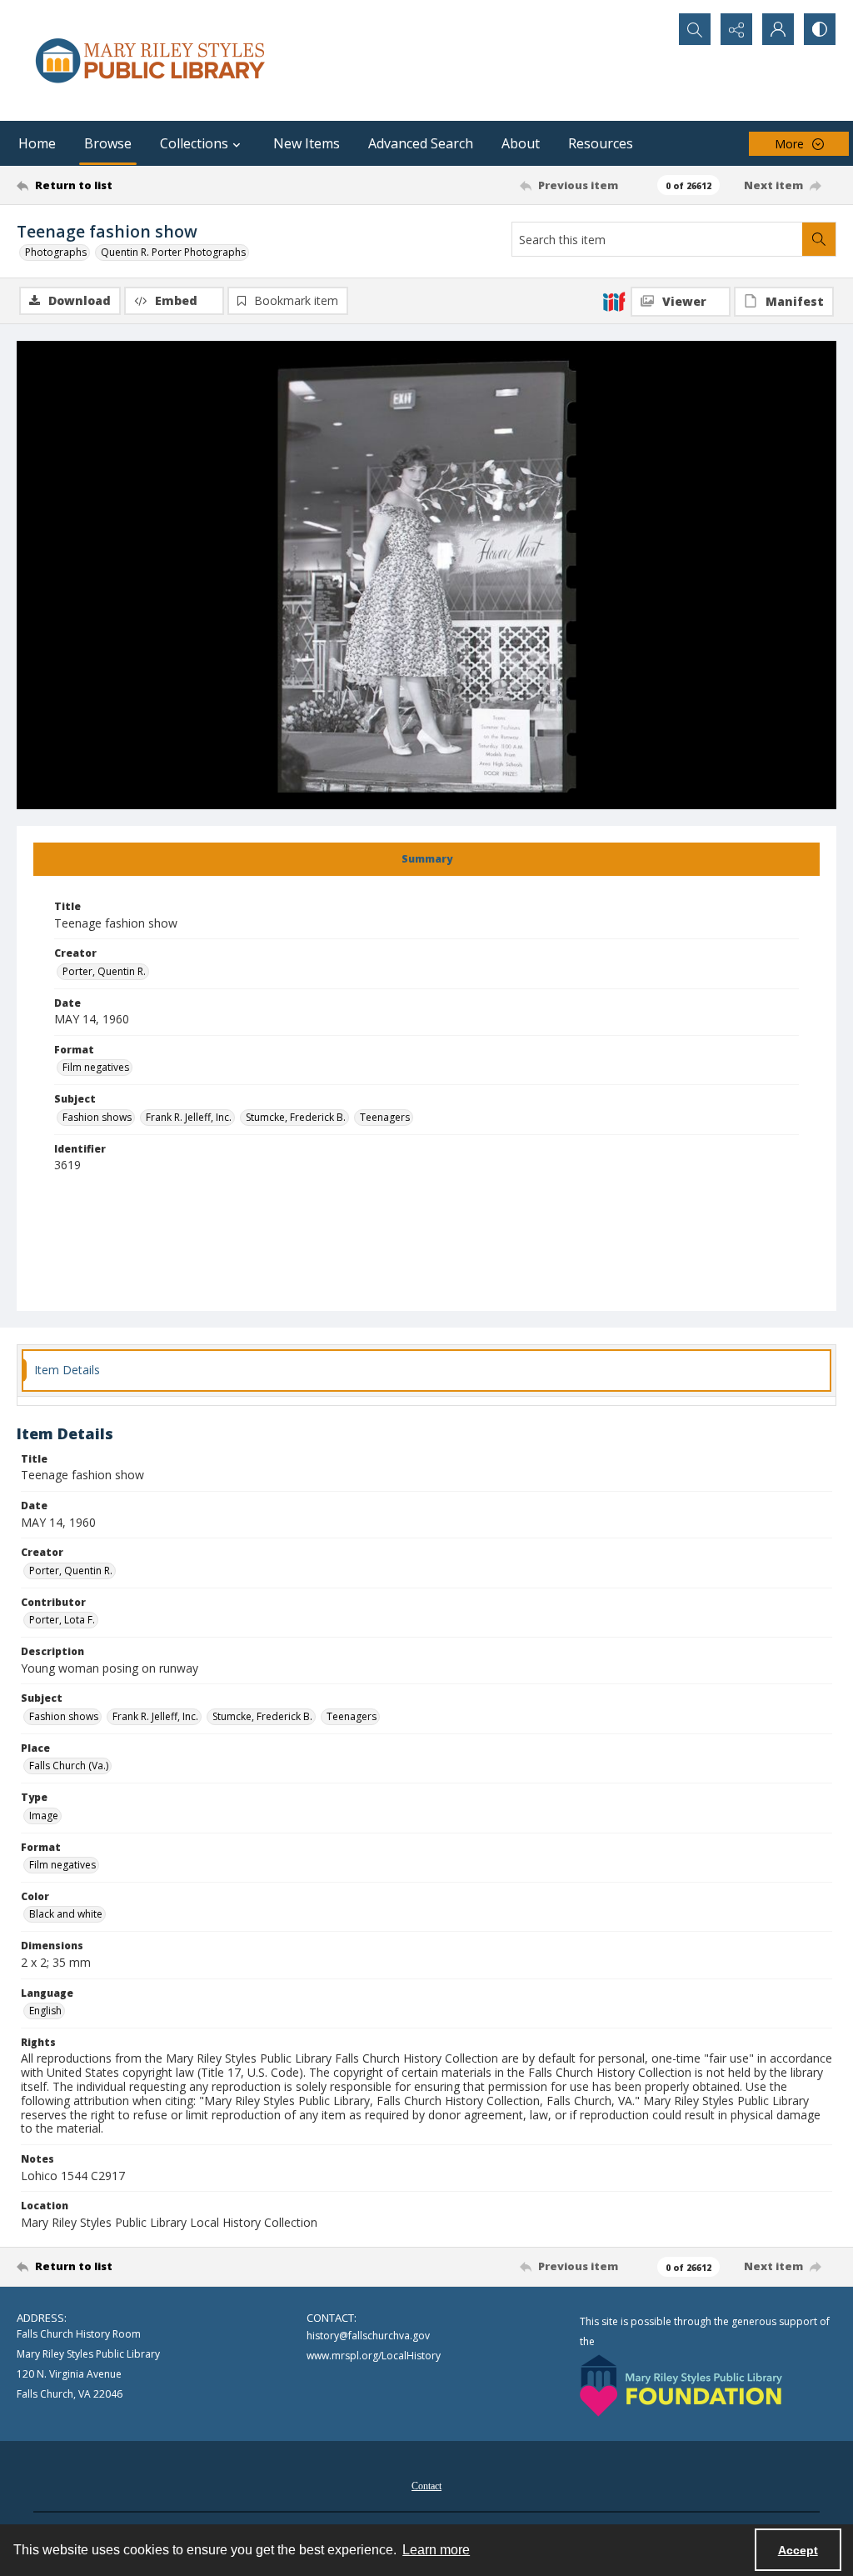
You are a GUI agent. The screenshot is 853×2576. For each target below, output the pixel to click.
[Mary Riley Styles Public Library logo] (150, 60)
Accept (798, 2550)
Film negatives (96, 1067)
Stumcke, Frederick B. (296, 1117)
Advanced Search (421, 143)
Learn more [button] (436, 2550)
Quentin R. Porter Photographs (173, 252)
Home (37, 143)
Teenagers (385, 1117)
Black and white (66, 1914)
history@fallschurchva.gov (368, 2336)
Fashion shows (97, 1117)
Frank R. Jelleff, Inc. (189, 1117)
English (45, 2011)
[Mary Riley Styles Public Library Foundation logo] (681, 2386)
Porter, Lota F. (62, 1620)
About (521, 143)
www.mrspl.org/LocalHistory (374, 2356)
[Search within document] (819, 239)
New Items (307, 143)
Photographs (56, 252)
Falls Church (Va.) (69, 1766)
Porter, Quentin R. (104, 971)
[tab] (426, 859)
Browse (108, 143)
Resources (601, 143)
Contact (426, 2486)
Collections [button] (194, 143)
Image (44, 1816)
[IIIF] (614, 301)
